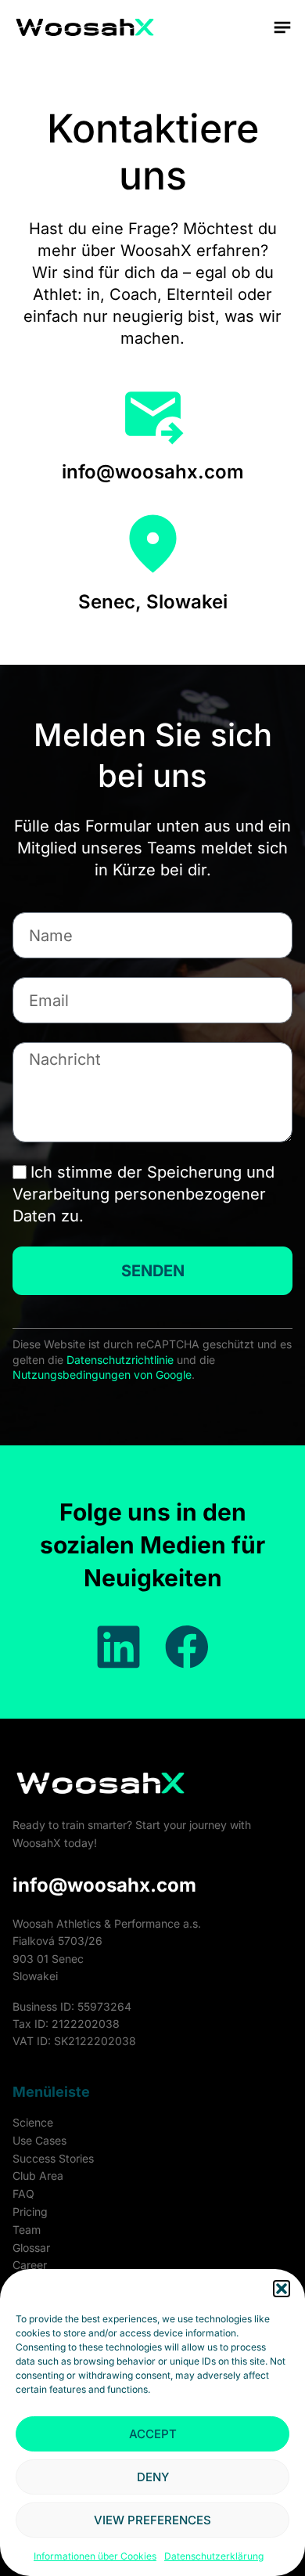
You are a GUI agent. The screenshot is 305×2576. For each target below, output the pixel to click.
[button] (282, 2289)
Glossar (31, 2248)
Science (33, 2122)
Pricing (30, 2212)
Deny (153, 2477)
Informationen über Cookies (95, 2556)
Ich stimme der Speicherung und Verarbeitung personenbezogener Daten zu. (144, 1194)
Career (30, 2265)
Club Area (38, 2176)
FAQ (23, 2194)
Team (27, 2230)
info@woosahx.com (104, 1885)
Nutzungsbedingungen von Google (102, 1375)
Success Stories (53, 2158)
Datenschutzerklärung (214, 2556)
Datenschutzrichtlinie (120, 1360)
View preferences (152, 2520)
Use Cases (39, 2140)
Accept (153, 2434)
